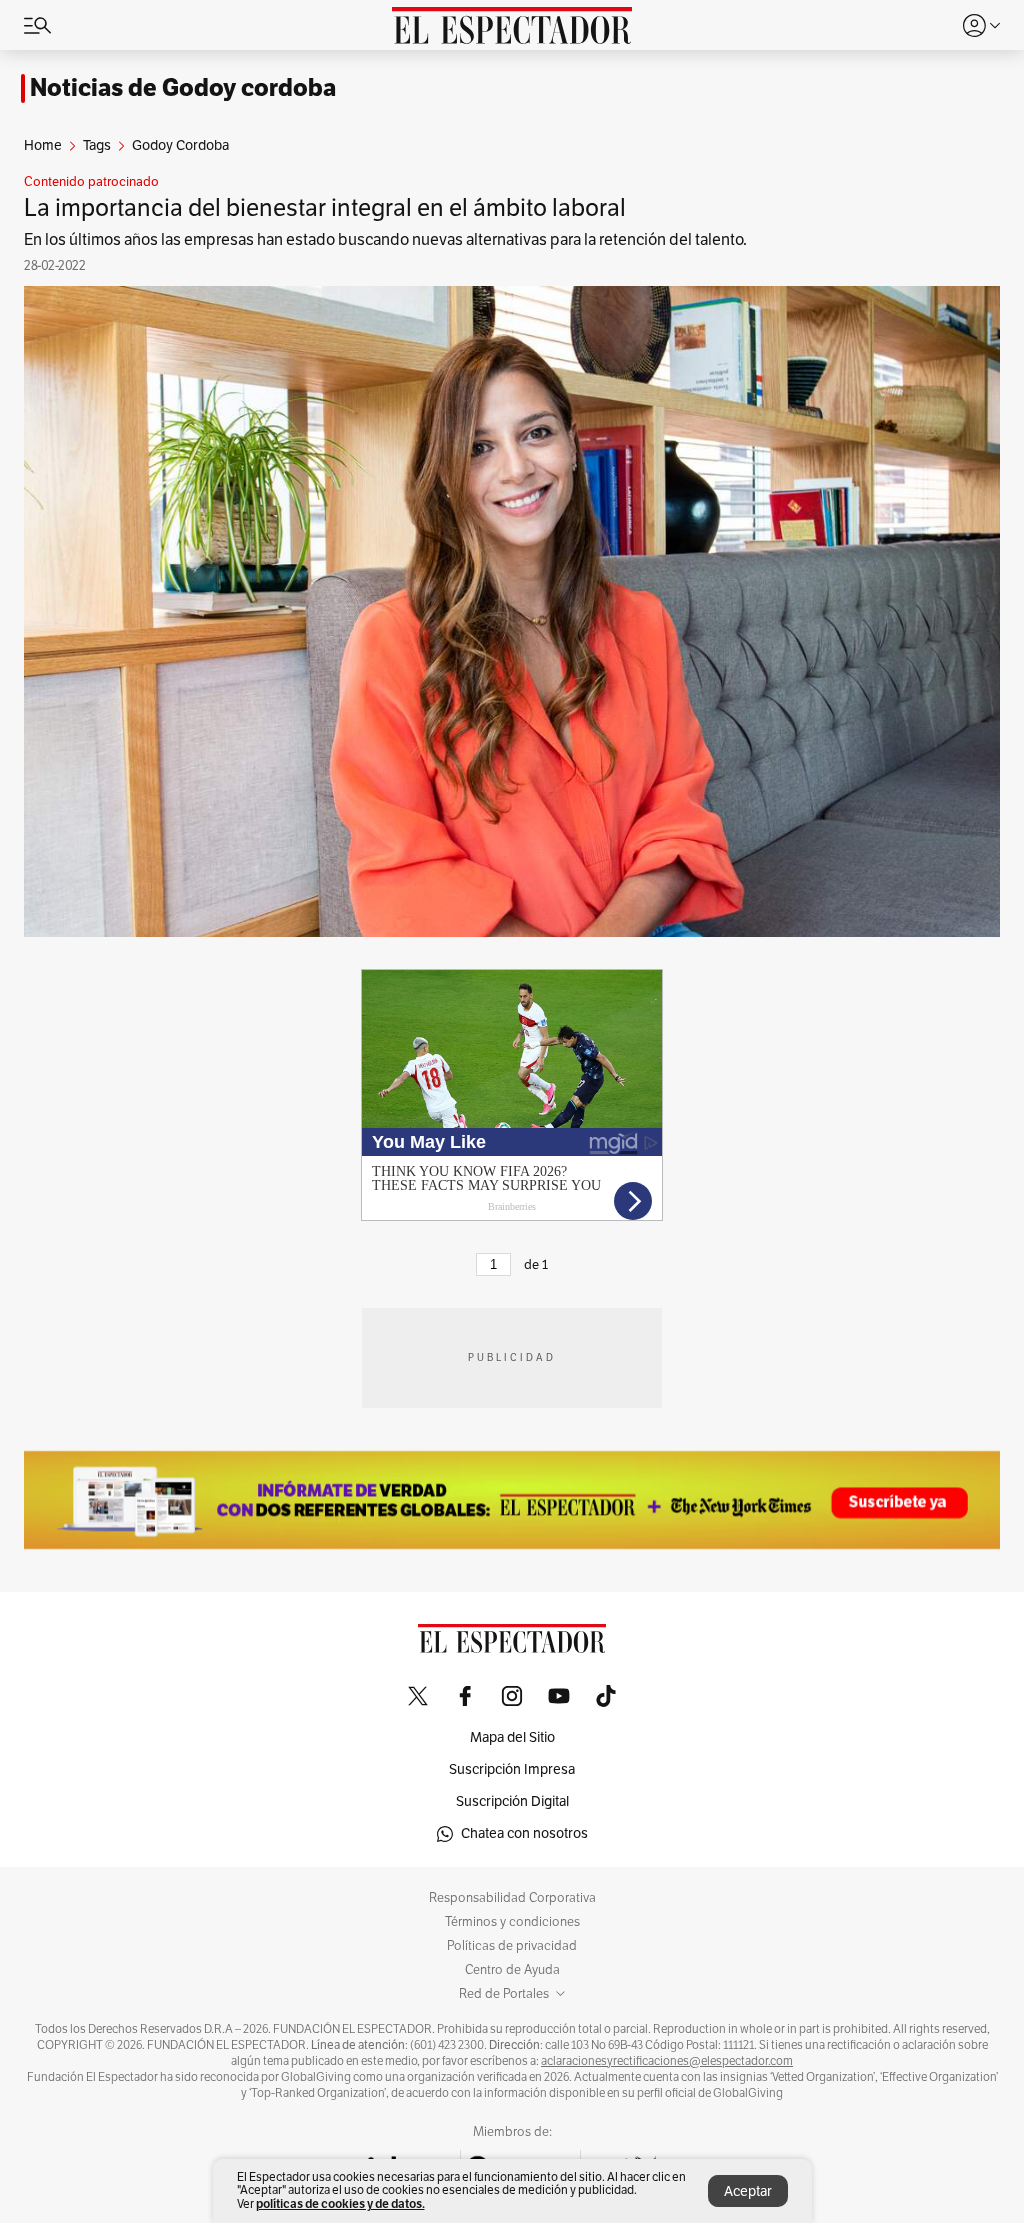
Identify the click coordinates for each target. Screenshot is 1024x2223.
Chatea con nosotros (524, 1833)
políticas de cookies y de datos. (340, 2203)
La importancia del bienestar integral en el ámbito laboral (325, 208)
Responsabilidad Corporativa (512, 1898)
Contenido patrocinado (91, 182)
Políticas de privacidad (512, 1946)
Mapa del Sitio (512, 1737)
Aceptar (748, 2191)
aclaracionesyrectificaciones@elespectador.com (667, 2061)
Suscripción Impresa (512, 1769)
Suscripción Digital (512, 1801)
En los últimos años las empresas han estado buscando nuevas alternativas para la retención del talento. (385, 240)
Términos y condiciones (512, 1922)
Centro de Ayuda (512, 1970)
